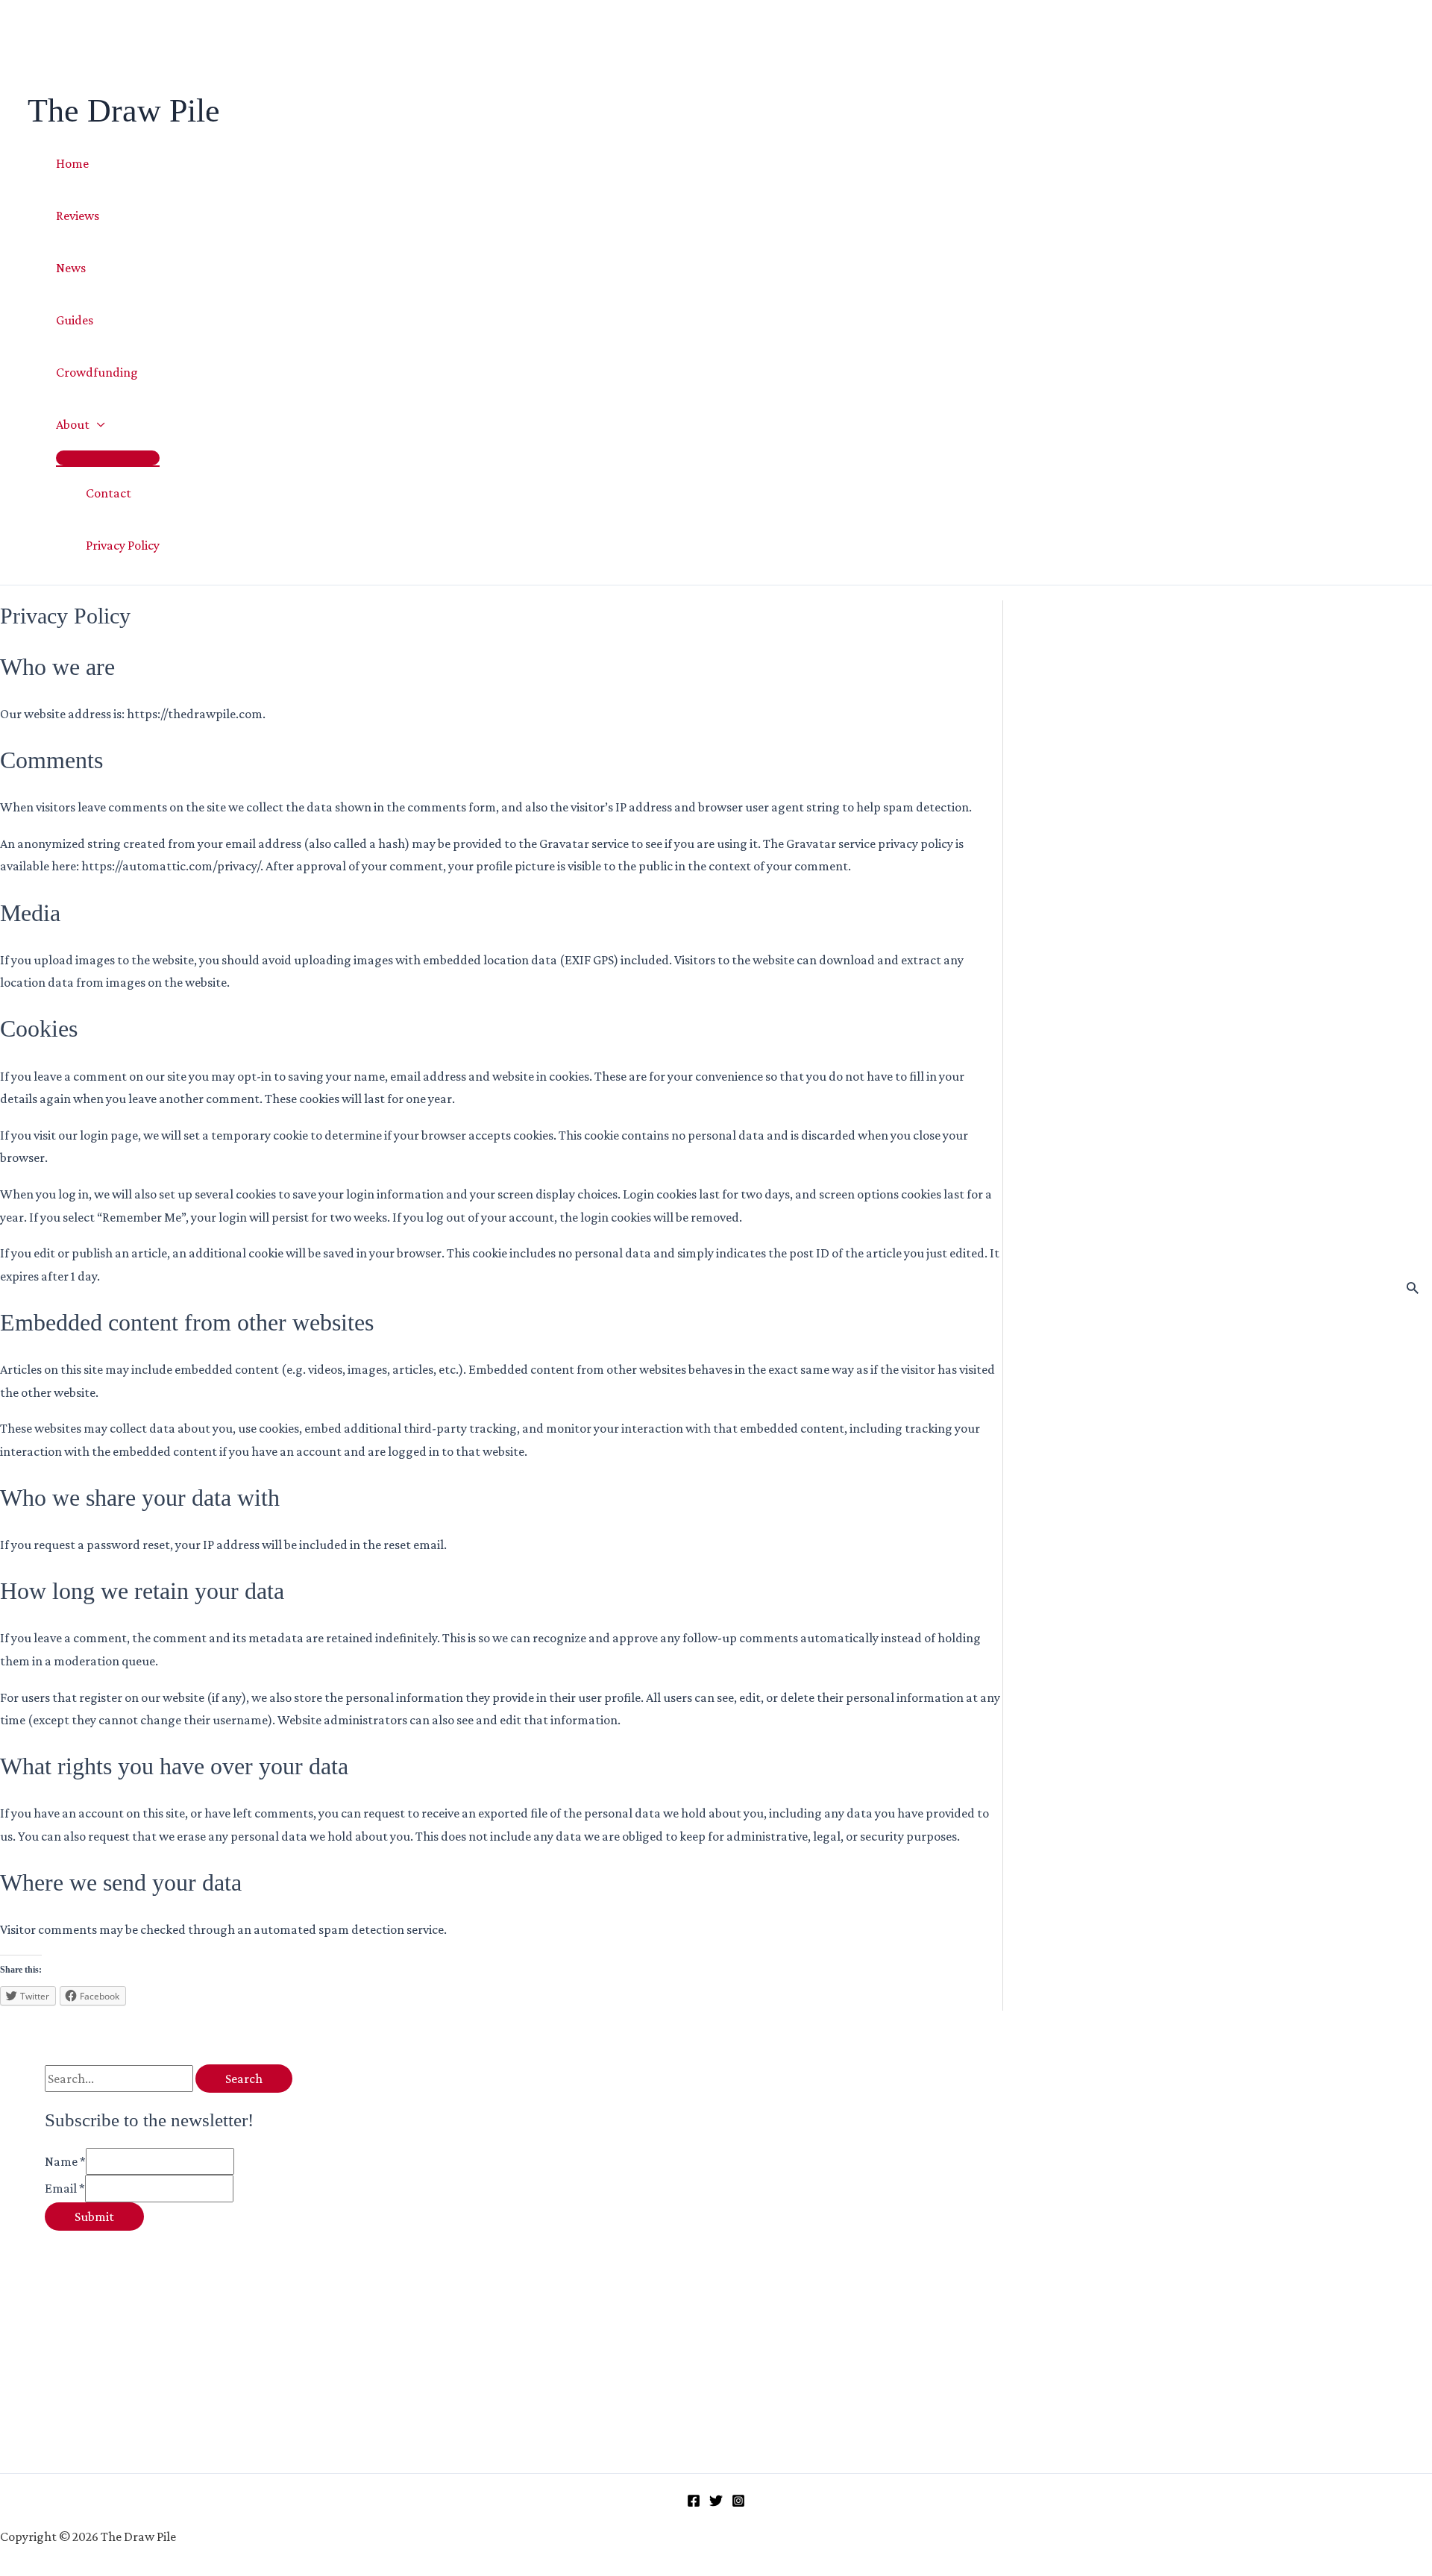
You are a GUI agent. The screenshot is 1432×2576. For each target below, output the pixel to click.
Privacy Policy (123, 545)
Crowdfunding (97, 372)
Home (72, 163)
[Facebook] (694, 2503)
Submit (94, 2217)
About (73, 424)
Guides (75, 320)
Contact (109, 493)
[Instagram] (738, 2503)
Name (65, 2161)
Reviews (78, 216)
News (71, 268)
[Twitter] (716, 2503)
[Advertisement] (260, 2335)
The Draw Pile (124, 111)
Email (65, 2188)
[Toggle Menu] (108, 458)
